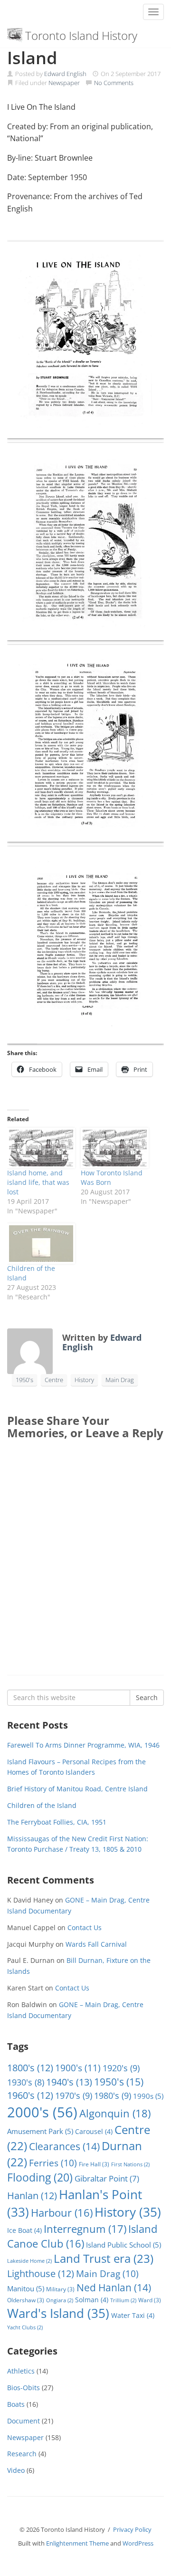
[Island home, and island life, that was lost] (39, 1148)
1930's (26, 2082)
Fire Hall (94, 2164)
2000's (42, 2112)
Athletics (21, 2371)
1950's (24, 1380)
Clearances (64, 2146)
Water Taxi (133, 2315)
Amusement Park (40, 2131)
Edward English (65, 74)
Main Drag (120, 1380)
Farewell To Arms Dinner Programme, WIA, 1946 (83, 1745)
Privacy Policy (132, 2529)
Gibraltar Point (107, 2178)
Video (16, 2470)
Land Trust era (104, 2259)
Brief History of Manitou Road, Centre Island (77, 1789)
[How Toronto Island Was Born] (113, 1148)
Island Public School (123, 2245)
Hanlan (32, 2196)
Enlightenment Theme (77, 2543)
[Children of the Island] (39, 1244)
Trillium (123, 2300)
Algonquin (115, 2113)
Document (24, 2421)
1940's (69, 2082)
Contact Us (85, 1927)
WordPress (138, 2543)
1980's (113, 2095)
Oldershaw (26, 2300)
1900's (78, 2068)
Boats (16, 2404)
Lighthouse (41, 2273)
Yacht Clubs (25, 2327)
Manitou (26, 2288)
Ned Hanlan (114, 2288)
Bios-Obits (24, 2388)
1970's (74, 2095)
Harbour (62, 2213)
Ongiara (60, 2300)
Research (22, 2454)
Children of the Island (42, 1805)
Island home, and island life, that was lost (38, 1182)
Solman (92, 2300)
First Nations (130, 2164)
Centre (54, 1380)
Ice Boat (24, 2230)
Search (147, 1697)
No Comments (114, 83)
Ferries (53, 2163)
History (84, 1380)
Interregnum (85, 2229)
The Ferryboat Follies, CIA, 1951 (57, 1822)
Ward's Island (58, 2313)
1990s (148, 2096)
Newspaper (64, 83)
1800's (30, 2068)
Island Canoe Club (82, 2236)
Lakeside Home (29, 2261)
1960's (30, 2095)
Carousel (94, 2131)
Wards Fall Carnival (96, 1944)
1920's (121, 2068)
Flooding (40, 2177)
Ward (150, 2300)
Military (60, 2289)
